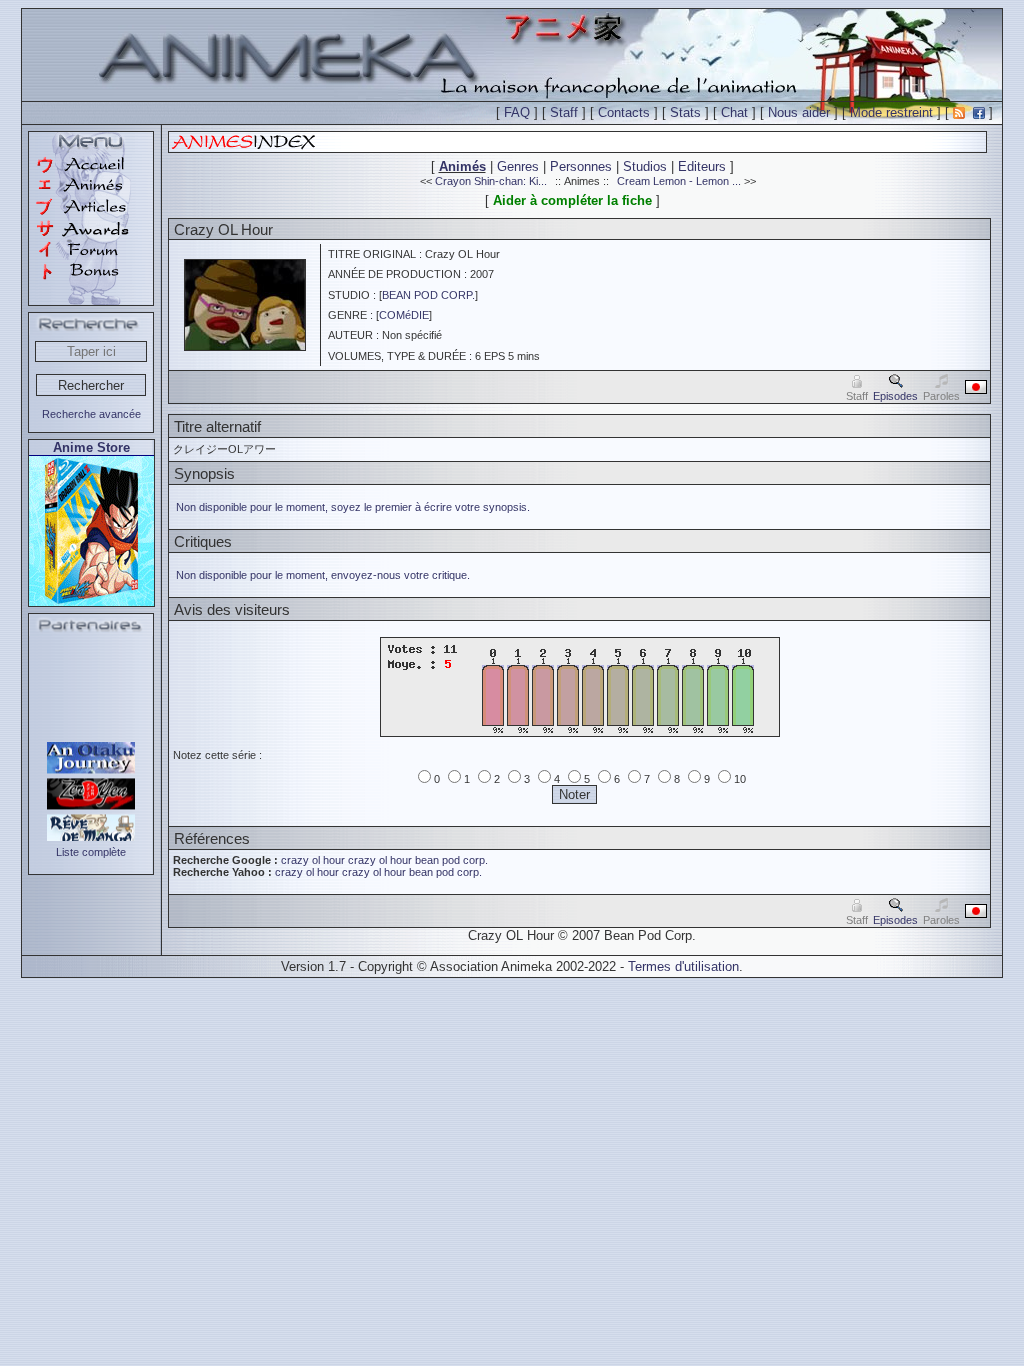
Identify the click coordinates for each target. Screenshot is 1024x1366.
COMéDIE (404, 315)
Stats (685, 112)
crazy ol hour (313, 860)
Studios (645, 166)
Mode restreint (891, 112)
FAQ (517, 112)
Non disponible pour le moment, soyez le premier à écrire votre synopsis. (353, 507)
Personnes (581, 166)
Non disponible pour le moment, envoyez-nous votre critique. (323, 575)
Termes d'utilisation (683, 966)
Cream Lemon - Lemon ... (679, 181)
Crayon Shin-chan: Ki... (491, 181)
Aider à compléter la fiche (572, 200)
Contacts (624, 112)
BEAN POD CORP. (428, 295)
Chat (734, 112)
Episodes (895, 396)
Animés (462, 166)
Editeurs (702, 166)
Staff (564, 112)
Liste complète (91, 852)
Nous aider (799, 112)
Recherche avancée (91, 414)
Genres (518, 166)
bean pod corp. (451, 860)
